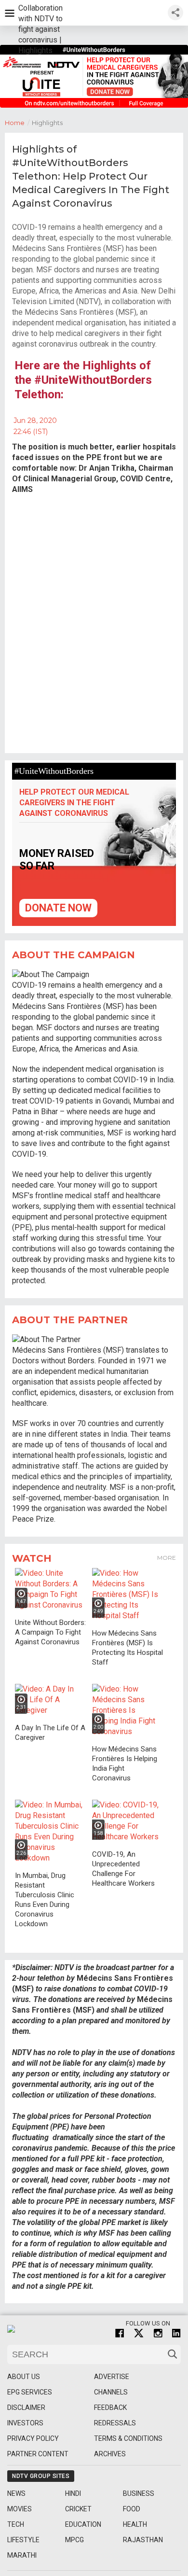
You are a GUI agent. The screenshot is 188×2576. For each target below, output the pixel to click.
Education (83, 2524)
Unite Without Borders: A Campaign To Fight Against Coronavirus (50, 1632)
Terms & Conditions (128, 2438)
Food (132, 2509)
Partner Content (38, 2454)
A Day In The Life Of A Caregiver (50, 1733)
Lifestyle (23, 2540)
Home (17, 123)
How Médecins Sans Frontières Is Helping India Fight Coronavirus (125, 1764)
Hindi (73, 2493)
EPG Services (30, 2392)
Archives (110, 2454)
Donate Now (58, 908)
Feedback (110, 2408)
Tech (16, 2524)
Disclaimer (26, 2408)
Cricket (78, 2509)
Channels (111, 2392)
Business (139, 2493)
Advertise (112, 2377)
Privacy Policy (33, 2438)
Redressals (115, 2423)
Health (135, 2524)
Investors (25, 2423)
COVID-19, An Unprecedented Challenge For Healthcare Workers (123, 1869)
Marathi (22, 2555)
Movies (20, 2509)
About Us (24, 2377)
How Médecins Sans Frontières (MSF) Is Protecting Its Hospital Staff (128, 1648)
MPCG (74, 2540)
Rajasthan (143, 2540)
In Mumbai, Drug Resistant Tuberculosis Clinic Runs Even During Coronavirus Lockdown (45, 1900)
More (167, 1558)
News (16, 2493)
